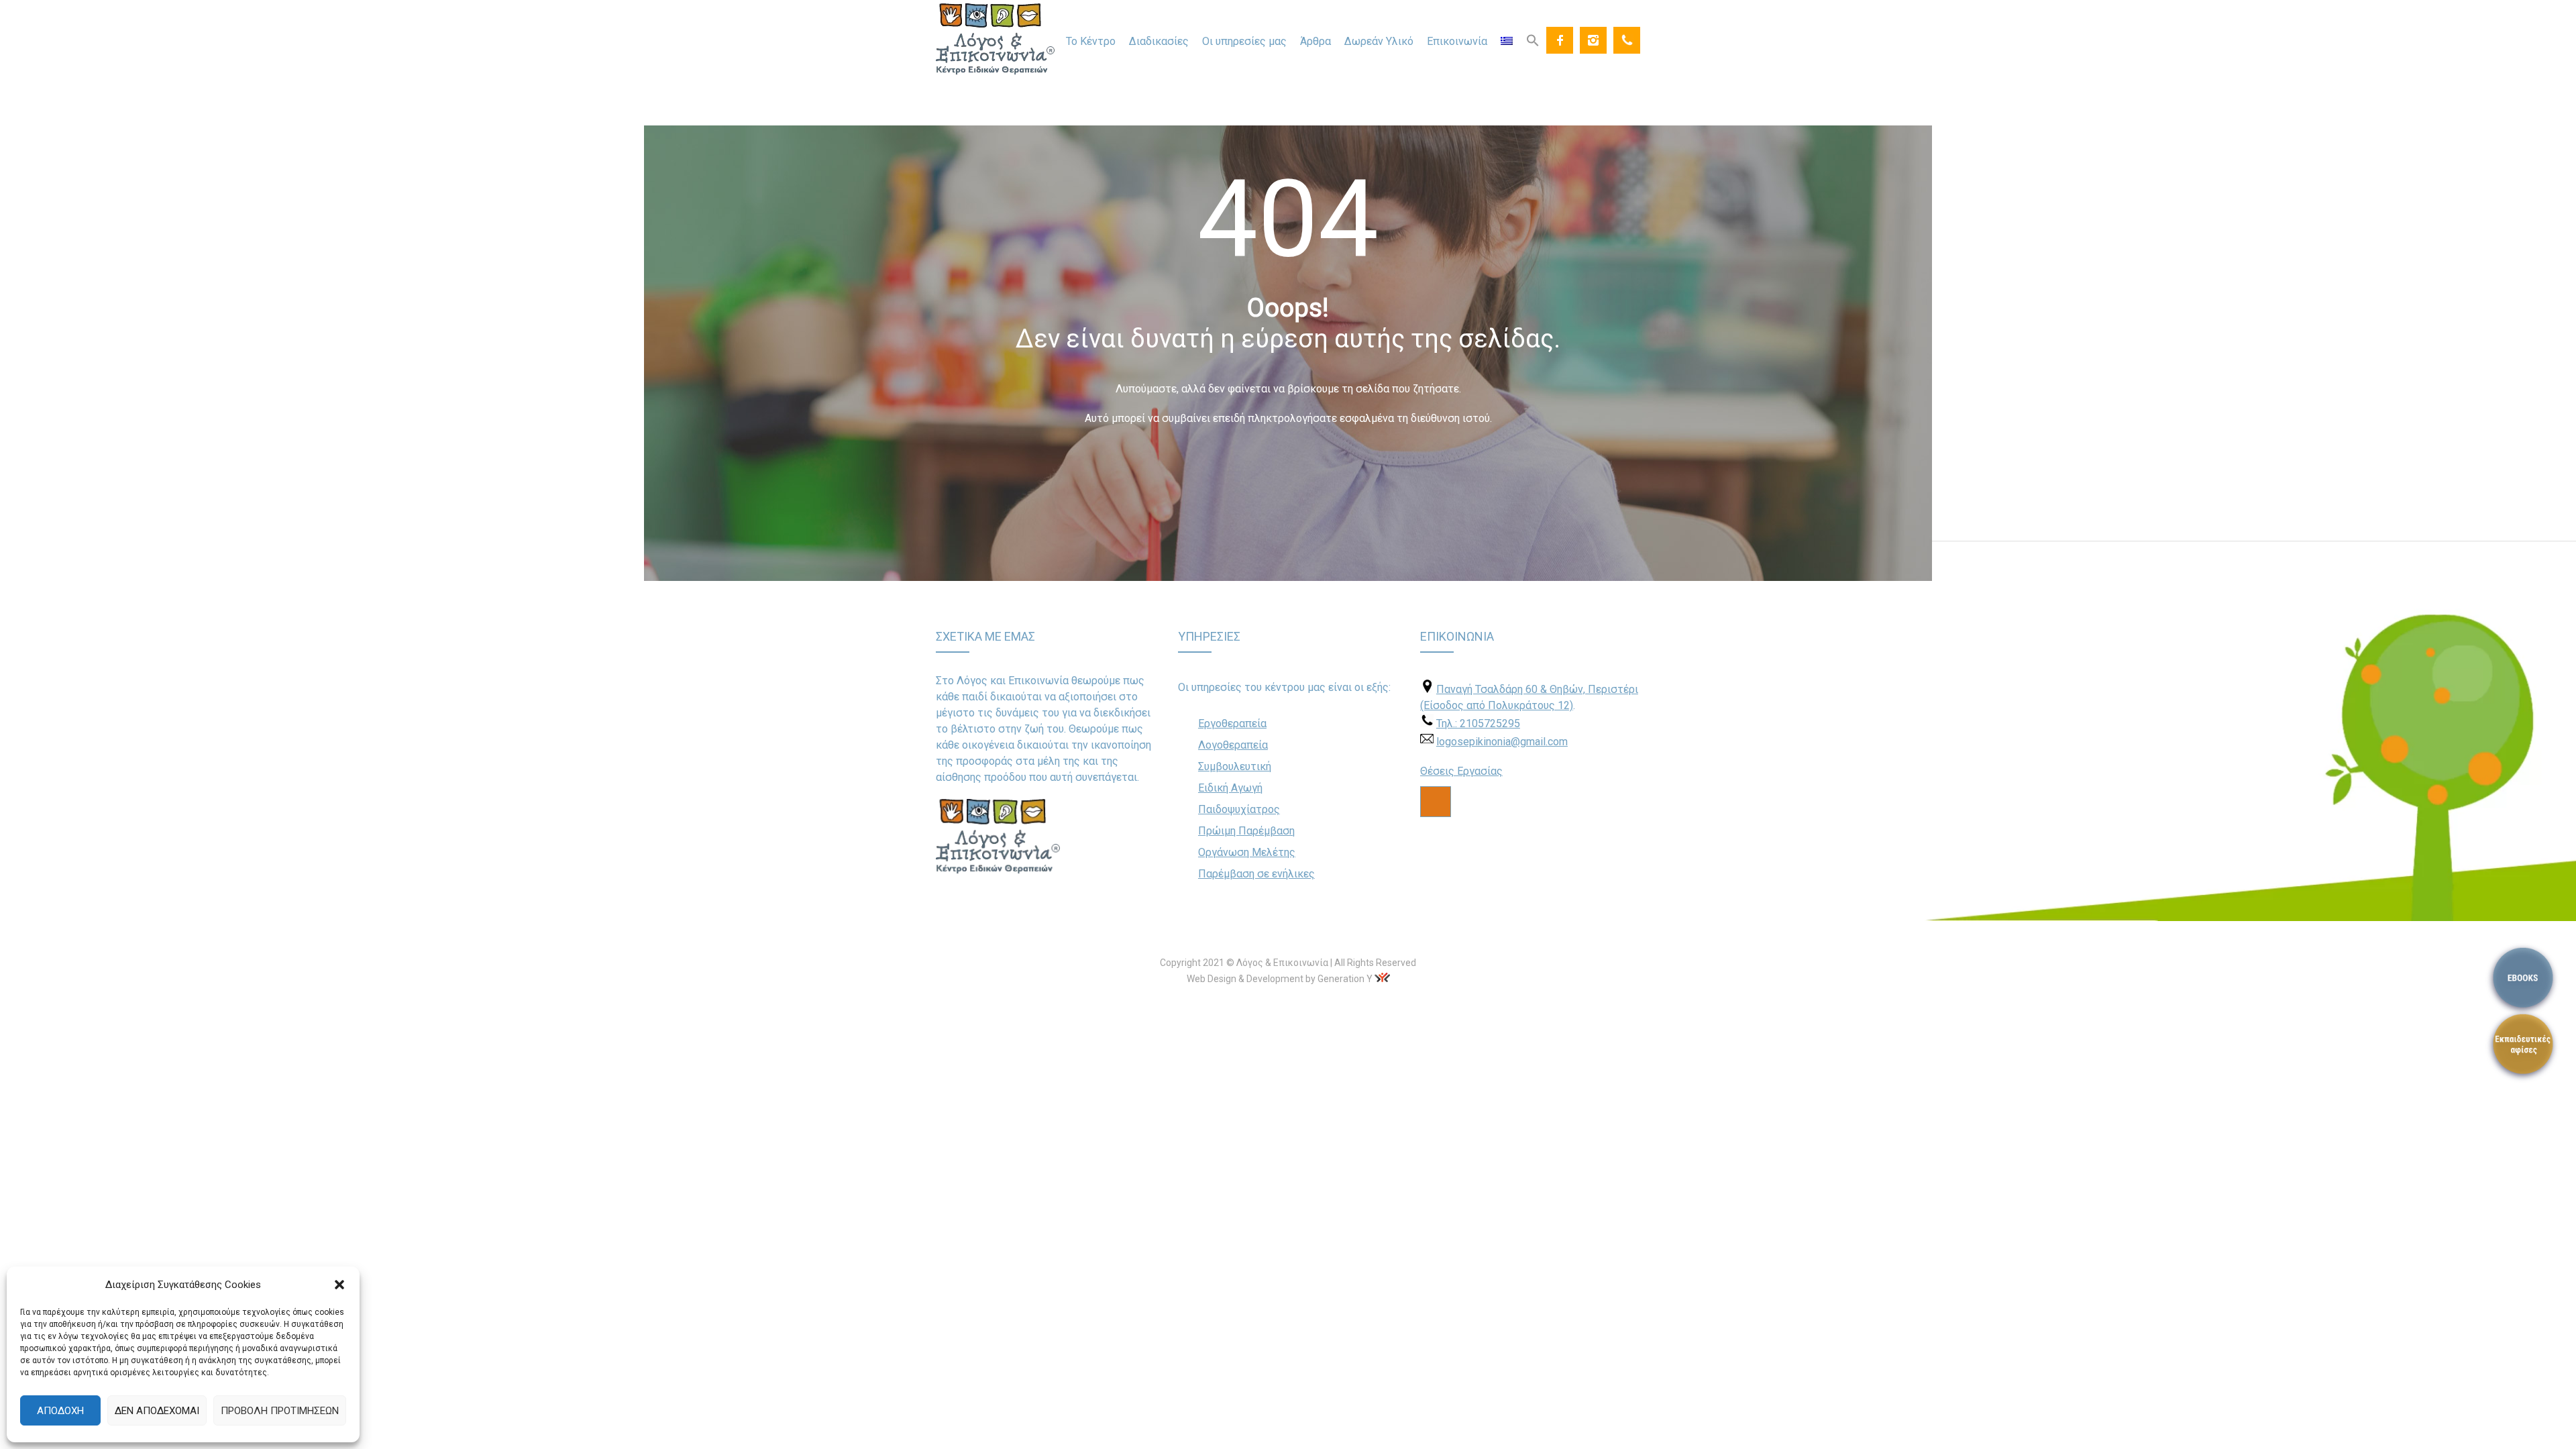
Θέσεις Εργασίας (1461, 771)
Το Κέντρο (1091, 41)
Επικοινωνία (1457, 41)
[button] (339, 1285)
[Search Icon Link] (1533, 40)
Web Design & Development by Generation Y (1280, 979)
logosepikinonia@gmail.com (1502, 742)
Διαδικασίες (1159, 41)
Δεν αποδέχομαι (157, 1411)
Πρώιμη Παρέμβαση (1246, 831)
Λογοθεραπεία (1233, 745)
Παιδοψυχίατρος (1239, 809)
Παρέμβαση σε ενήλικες (1256, 874)
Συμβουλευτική (1235, 766)
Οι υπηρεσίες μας (1244, 41)
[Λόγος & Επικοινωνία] (996, 39)
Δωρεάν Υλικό (1379, 41)
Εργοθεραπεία (1232, 723)
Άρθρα (1316, 41)
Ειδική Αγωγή (1230, 788)
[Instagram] (1593, 40)
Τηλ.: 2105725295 (1478, 723)
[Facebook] (1560, 40)
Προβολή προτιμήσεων (280, 1411)
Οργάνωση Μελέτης (1247, 852)
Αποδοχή (60, 1411)
